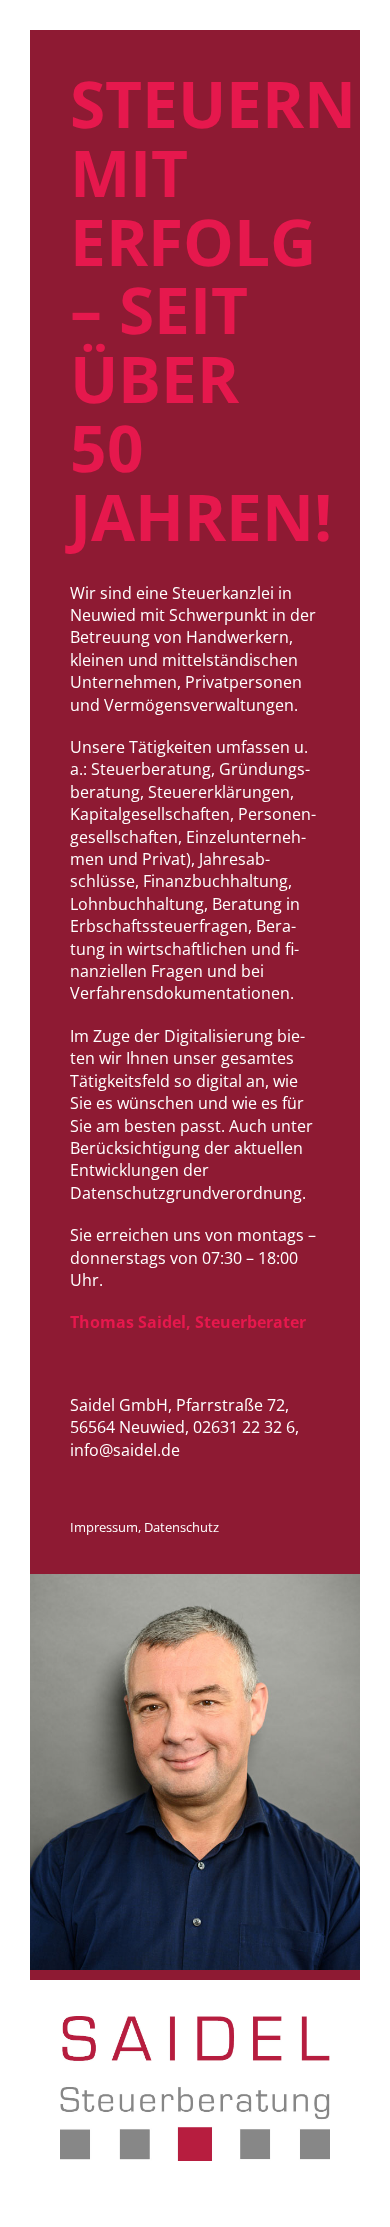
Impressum (104, 1527)
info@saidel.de (125, 1450)
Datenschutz (181, 1527)
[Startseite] (195, 2155)
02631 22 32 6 (244, 1427)
